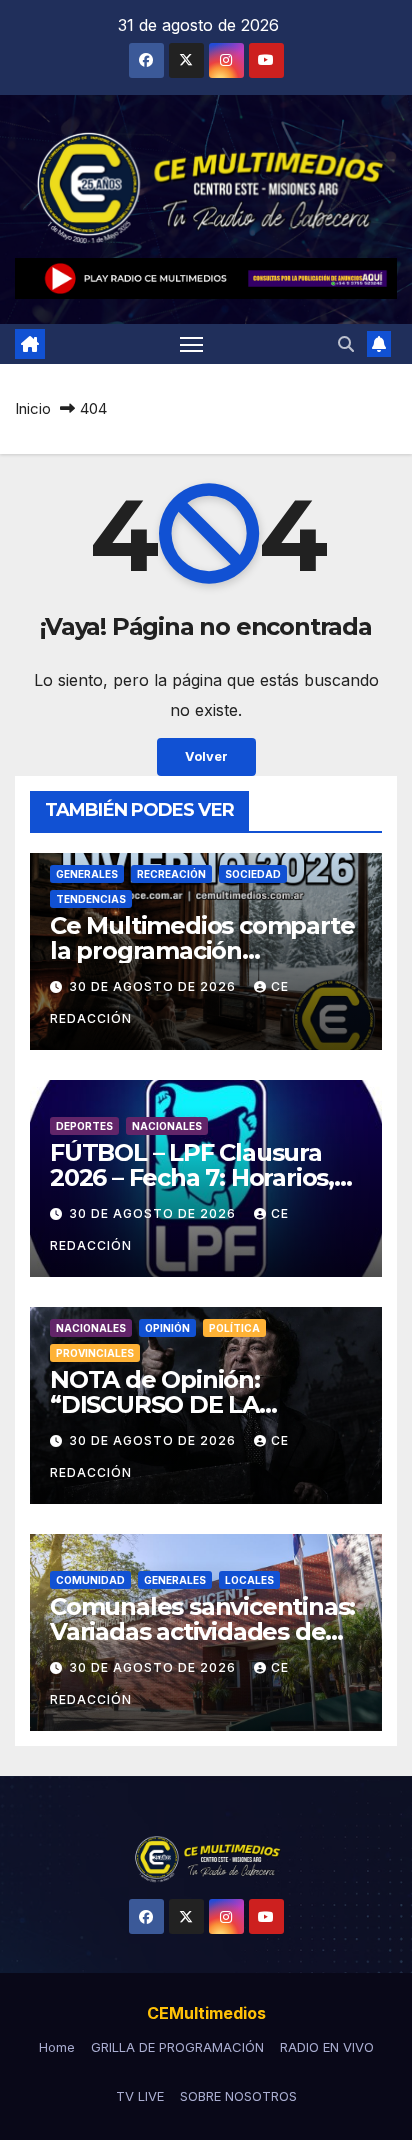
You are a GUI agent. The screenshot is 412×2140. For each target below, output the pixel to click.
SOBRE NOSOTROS (238, 2096)
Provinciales (95, 1353)
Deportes (84, 1126)
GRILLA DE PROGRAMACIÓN (177, 2047)
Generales (87, 874)
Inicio (33, 408)
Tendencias (91, 899)
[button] (346, 344)
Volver (206, 756)
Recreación (171, 874)
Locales (249, 1580)
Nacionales (167, 1126)
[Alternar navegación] (192, 344)
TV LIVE (140, 2096)
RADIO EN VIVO (327, 2047)
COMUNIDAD (90, 1580)
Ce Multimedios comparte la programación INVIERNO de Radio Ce (202, 950)
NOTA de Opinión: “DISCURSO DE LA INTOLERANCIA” (155, 1404)
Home (57, 2047)
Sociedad (253, 874)
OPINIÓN (167, 1328)
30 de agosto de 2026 (154, 986)
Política (234, 1328)
